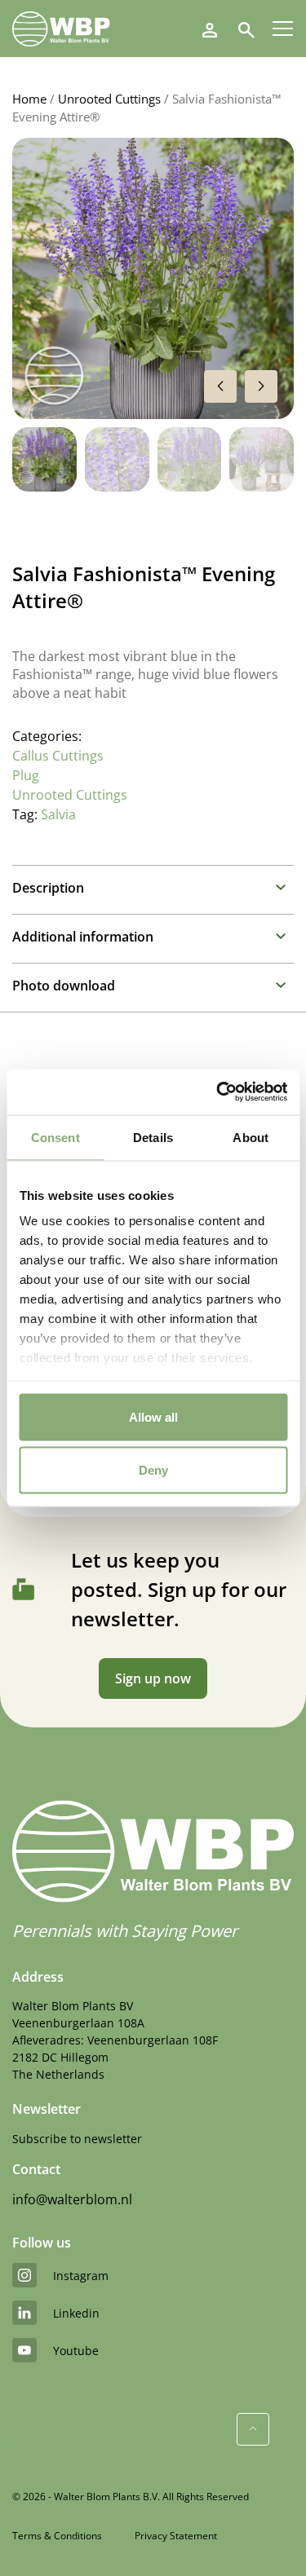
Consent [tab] (55, 1137)
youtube (76, 2351)
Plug (26, 775)
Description (48, 888)
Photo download (64, 986)
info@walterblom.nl (72, 2199)
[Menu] (283, 29)
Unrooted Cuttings (109, 99)
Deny (153, 1470)
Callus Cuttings (58, 756)
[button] (261, 386)
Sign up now (153, 1678)
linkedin (76, 2313)
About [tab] (251, 1137)
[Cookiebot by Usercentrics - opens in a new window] (218, 1092)
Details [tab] (153, 1137)
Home (29, 99)
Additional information (83, 937)
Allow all (153, 1416)
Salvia (58, 814)
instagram (81, 2276)
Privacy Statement (176, 2536)
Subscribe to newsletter (77, 2139)
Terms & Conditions (57, 2536)
